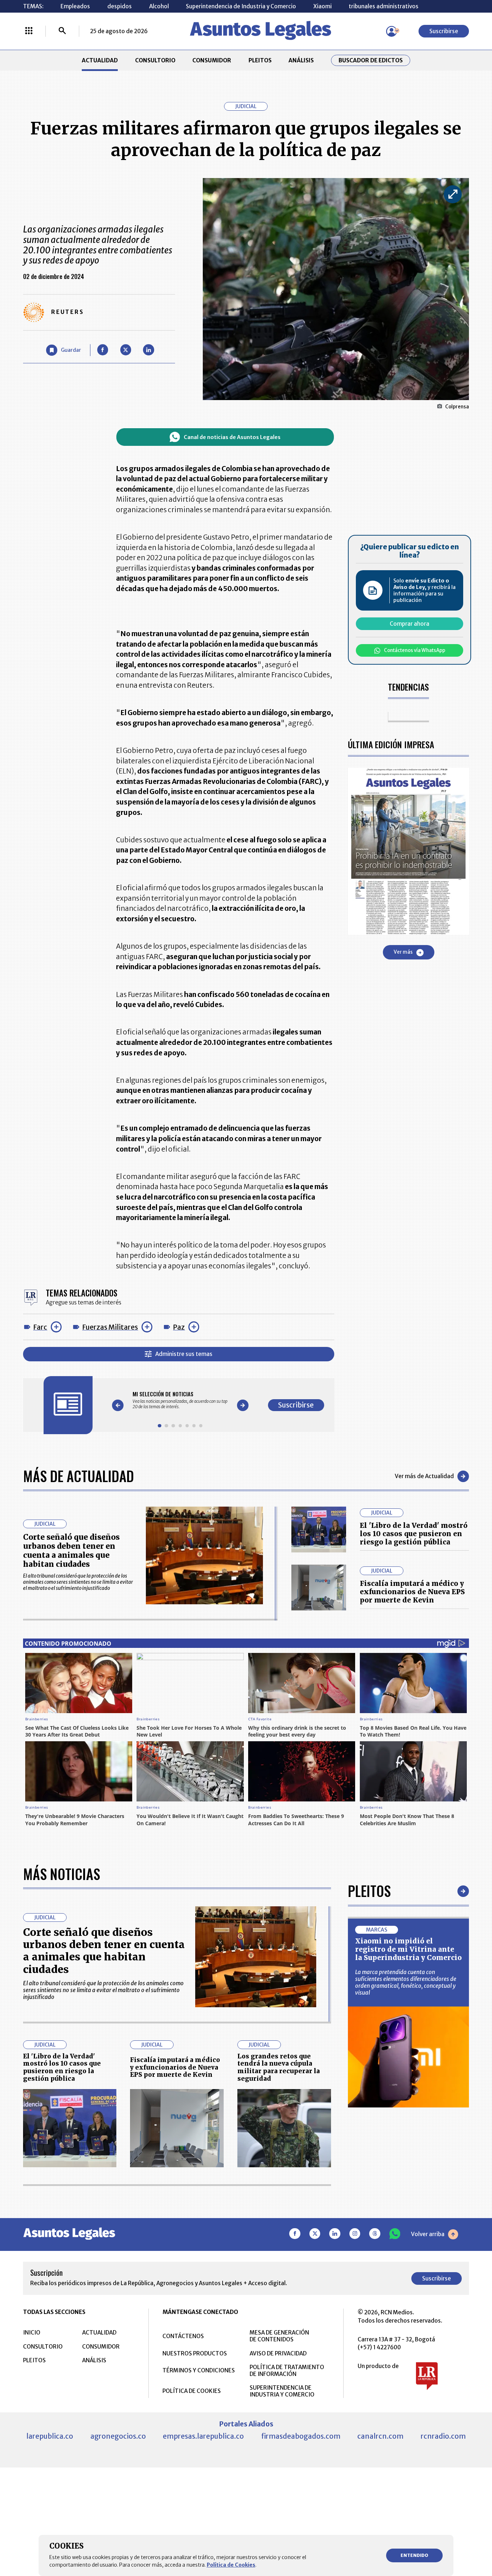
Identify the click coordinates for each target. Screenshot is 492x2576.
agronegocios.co (118, 2436)
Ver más (403, 952)
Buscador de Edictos (371, 60)
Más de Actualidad (79, 1476)
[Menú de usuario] (392, 31)
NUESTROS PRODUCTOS (195, 2353)
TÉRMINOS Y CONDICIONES (199, 2370)
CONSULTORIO (155, 60)
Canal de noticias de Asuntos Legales (232, 437)
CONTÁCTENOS (183, 2336)
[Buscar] (62, 31)
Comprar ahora (410, 624)
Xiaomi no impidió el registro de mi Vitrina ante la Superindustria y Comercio (408, 1949)
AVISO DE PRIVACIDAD (278, 2353)
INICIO (32, 2333)
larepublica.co (50, 2436)
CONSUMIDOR (212, 60)
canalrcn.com (380, 2436)
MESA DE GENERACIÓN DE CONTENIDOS (279, 2336)
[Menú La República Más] (29, 31)
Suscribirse (444, 31)
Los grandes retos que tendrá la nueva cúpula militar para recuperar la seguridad (279, 2067)
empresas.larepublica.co (203, 2436)
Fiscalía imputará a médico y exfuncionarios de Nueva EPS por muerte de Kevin (412, 1592)
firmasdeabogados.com (301, 2436)
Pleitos (369, 1891)
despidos (120, 6)
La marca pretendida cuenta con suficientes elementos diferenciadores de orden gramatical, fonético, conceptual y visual (406, 1982)
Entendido (414, 2555)
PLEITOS (260, 60)
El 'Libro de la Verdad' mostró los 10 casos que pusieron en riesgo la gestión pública (414, 1534)
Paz (179, 1327)
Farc (40, 1327)
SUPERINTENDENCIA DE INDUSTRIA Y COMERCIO (282, 2391)
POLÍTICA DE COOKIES (192, 2391)
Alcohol (159, 6)
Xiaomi (323, 6)
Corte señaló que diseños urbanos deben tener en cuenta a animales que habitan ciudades (71, 1551)
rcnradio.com (443, 2436)
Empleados (75, 6)
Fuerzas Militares (110, 1327)
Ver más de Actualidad (424, 1476)
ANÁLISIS (301, 60)
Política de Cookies (231, 2565)
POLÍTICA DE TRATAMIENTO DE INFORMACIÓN (287, 2371)
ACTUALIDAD (100, 60)
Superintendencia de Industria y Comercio (241, 6)
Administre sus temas (184, 1354)
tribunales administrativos (384, 6)
